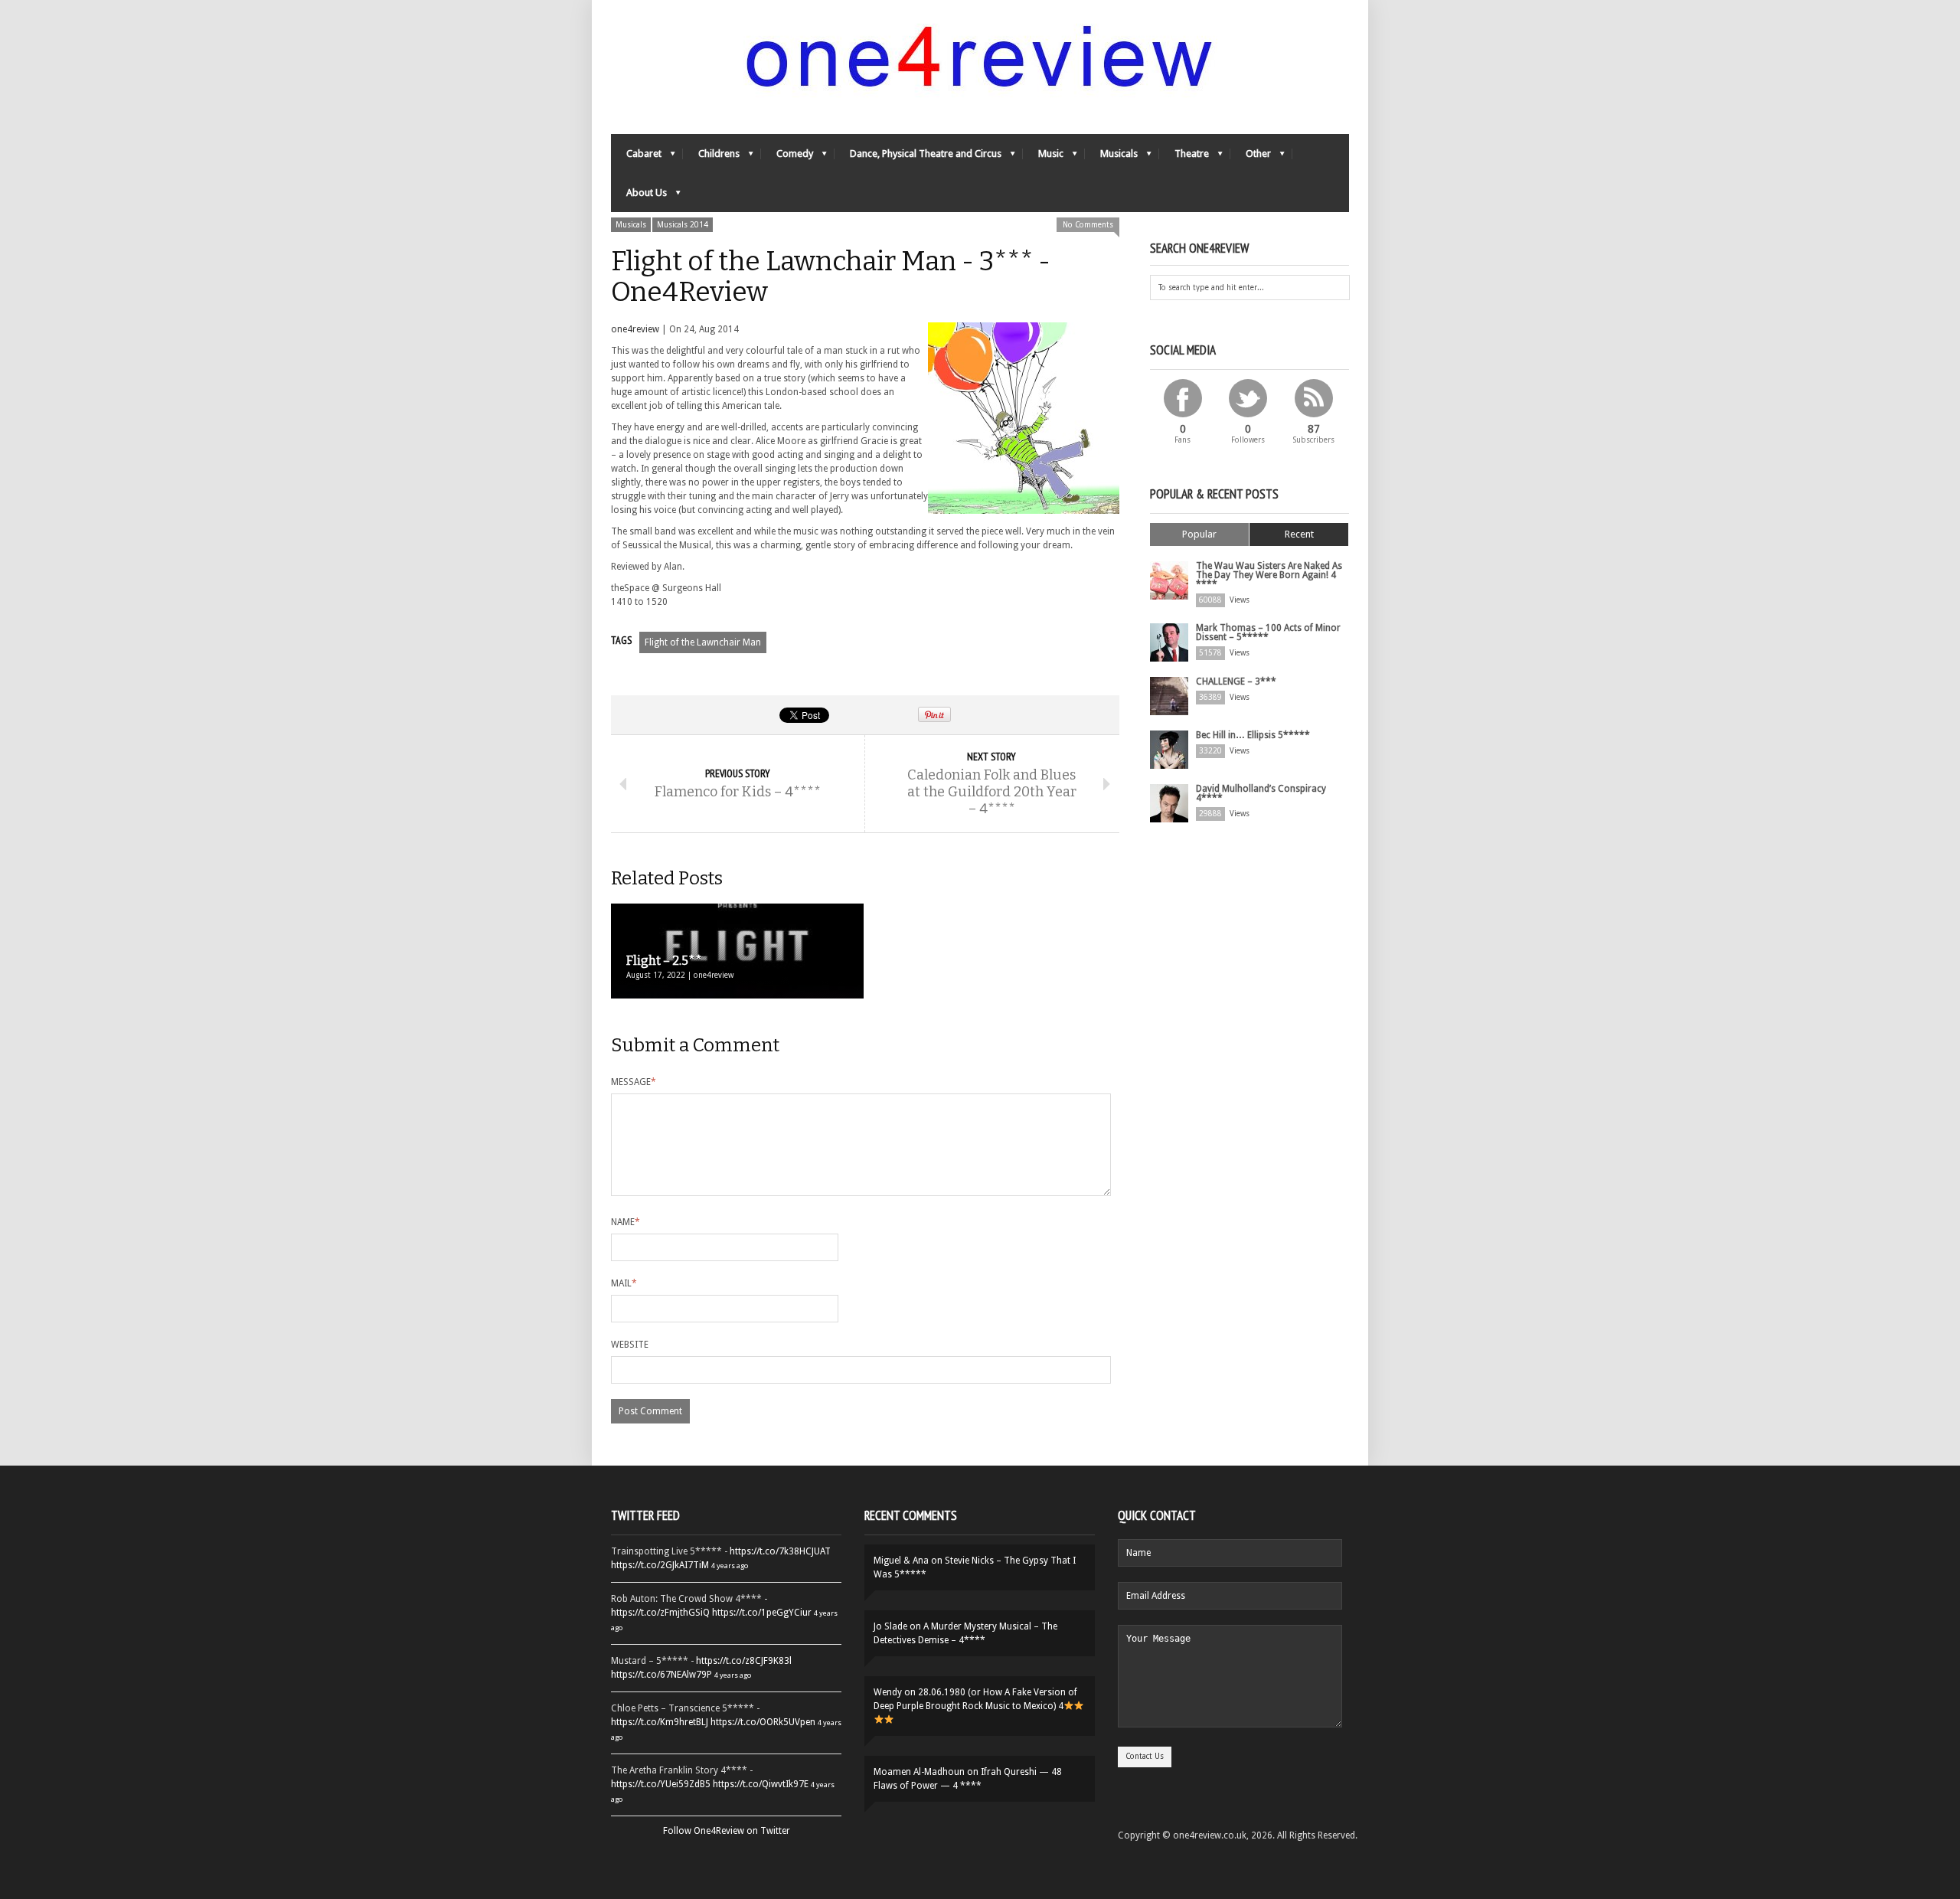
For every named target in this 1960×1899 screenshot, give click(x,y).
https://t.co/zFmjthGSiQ (660, 1613)
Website (630, 1345)
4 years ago (730, 1566)
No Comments (1088, 225)
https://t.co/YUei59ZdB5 (661, 1784)
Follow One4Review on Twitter (727, 1831)
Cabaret (636, 157)
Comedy (787, 157)
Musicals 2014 (683, 225)
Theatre (1184, 157)
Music (1043, 157)
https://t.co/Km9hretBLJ (660, 1722)
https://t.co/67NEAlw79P (661, 1675)
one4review (635, 329)
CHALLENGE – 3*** (1236, 681)
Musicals (1111, 157)
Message (634, 1082)
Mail (624, 1283)
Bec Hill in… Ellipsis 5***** (1253, 735)
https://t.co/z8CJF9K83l (744, 1661)
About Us (639, 196)
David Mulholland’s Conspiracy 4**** (1261, 793)
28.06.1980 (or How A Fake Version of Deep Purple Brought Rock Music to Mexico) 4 (975, 1699)
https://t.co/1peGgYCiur (762, 1613)
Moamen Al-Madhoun (919, 1772)
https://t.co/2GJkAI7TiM (660, 1565)
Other (1251, 157)
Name (626, 1222)
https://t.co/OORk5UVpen (763, 1722)
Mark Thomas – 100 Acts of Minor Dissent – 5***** (1268, 632)
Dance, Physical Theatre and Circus (918, 157)
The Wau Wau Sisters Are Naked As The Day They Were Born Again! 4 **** (1269, 575)
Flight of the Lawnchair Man (703, 642)
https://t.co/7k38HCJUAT (780, 1551)
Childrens (711, 157)
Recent (1299, 534)
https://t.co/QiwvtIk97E (761, 1784)
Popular (1199, 534)
